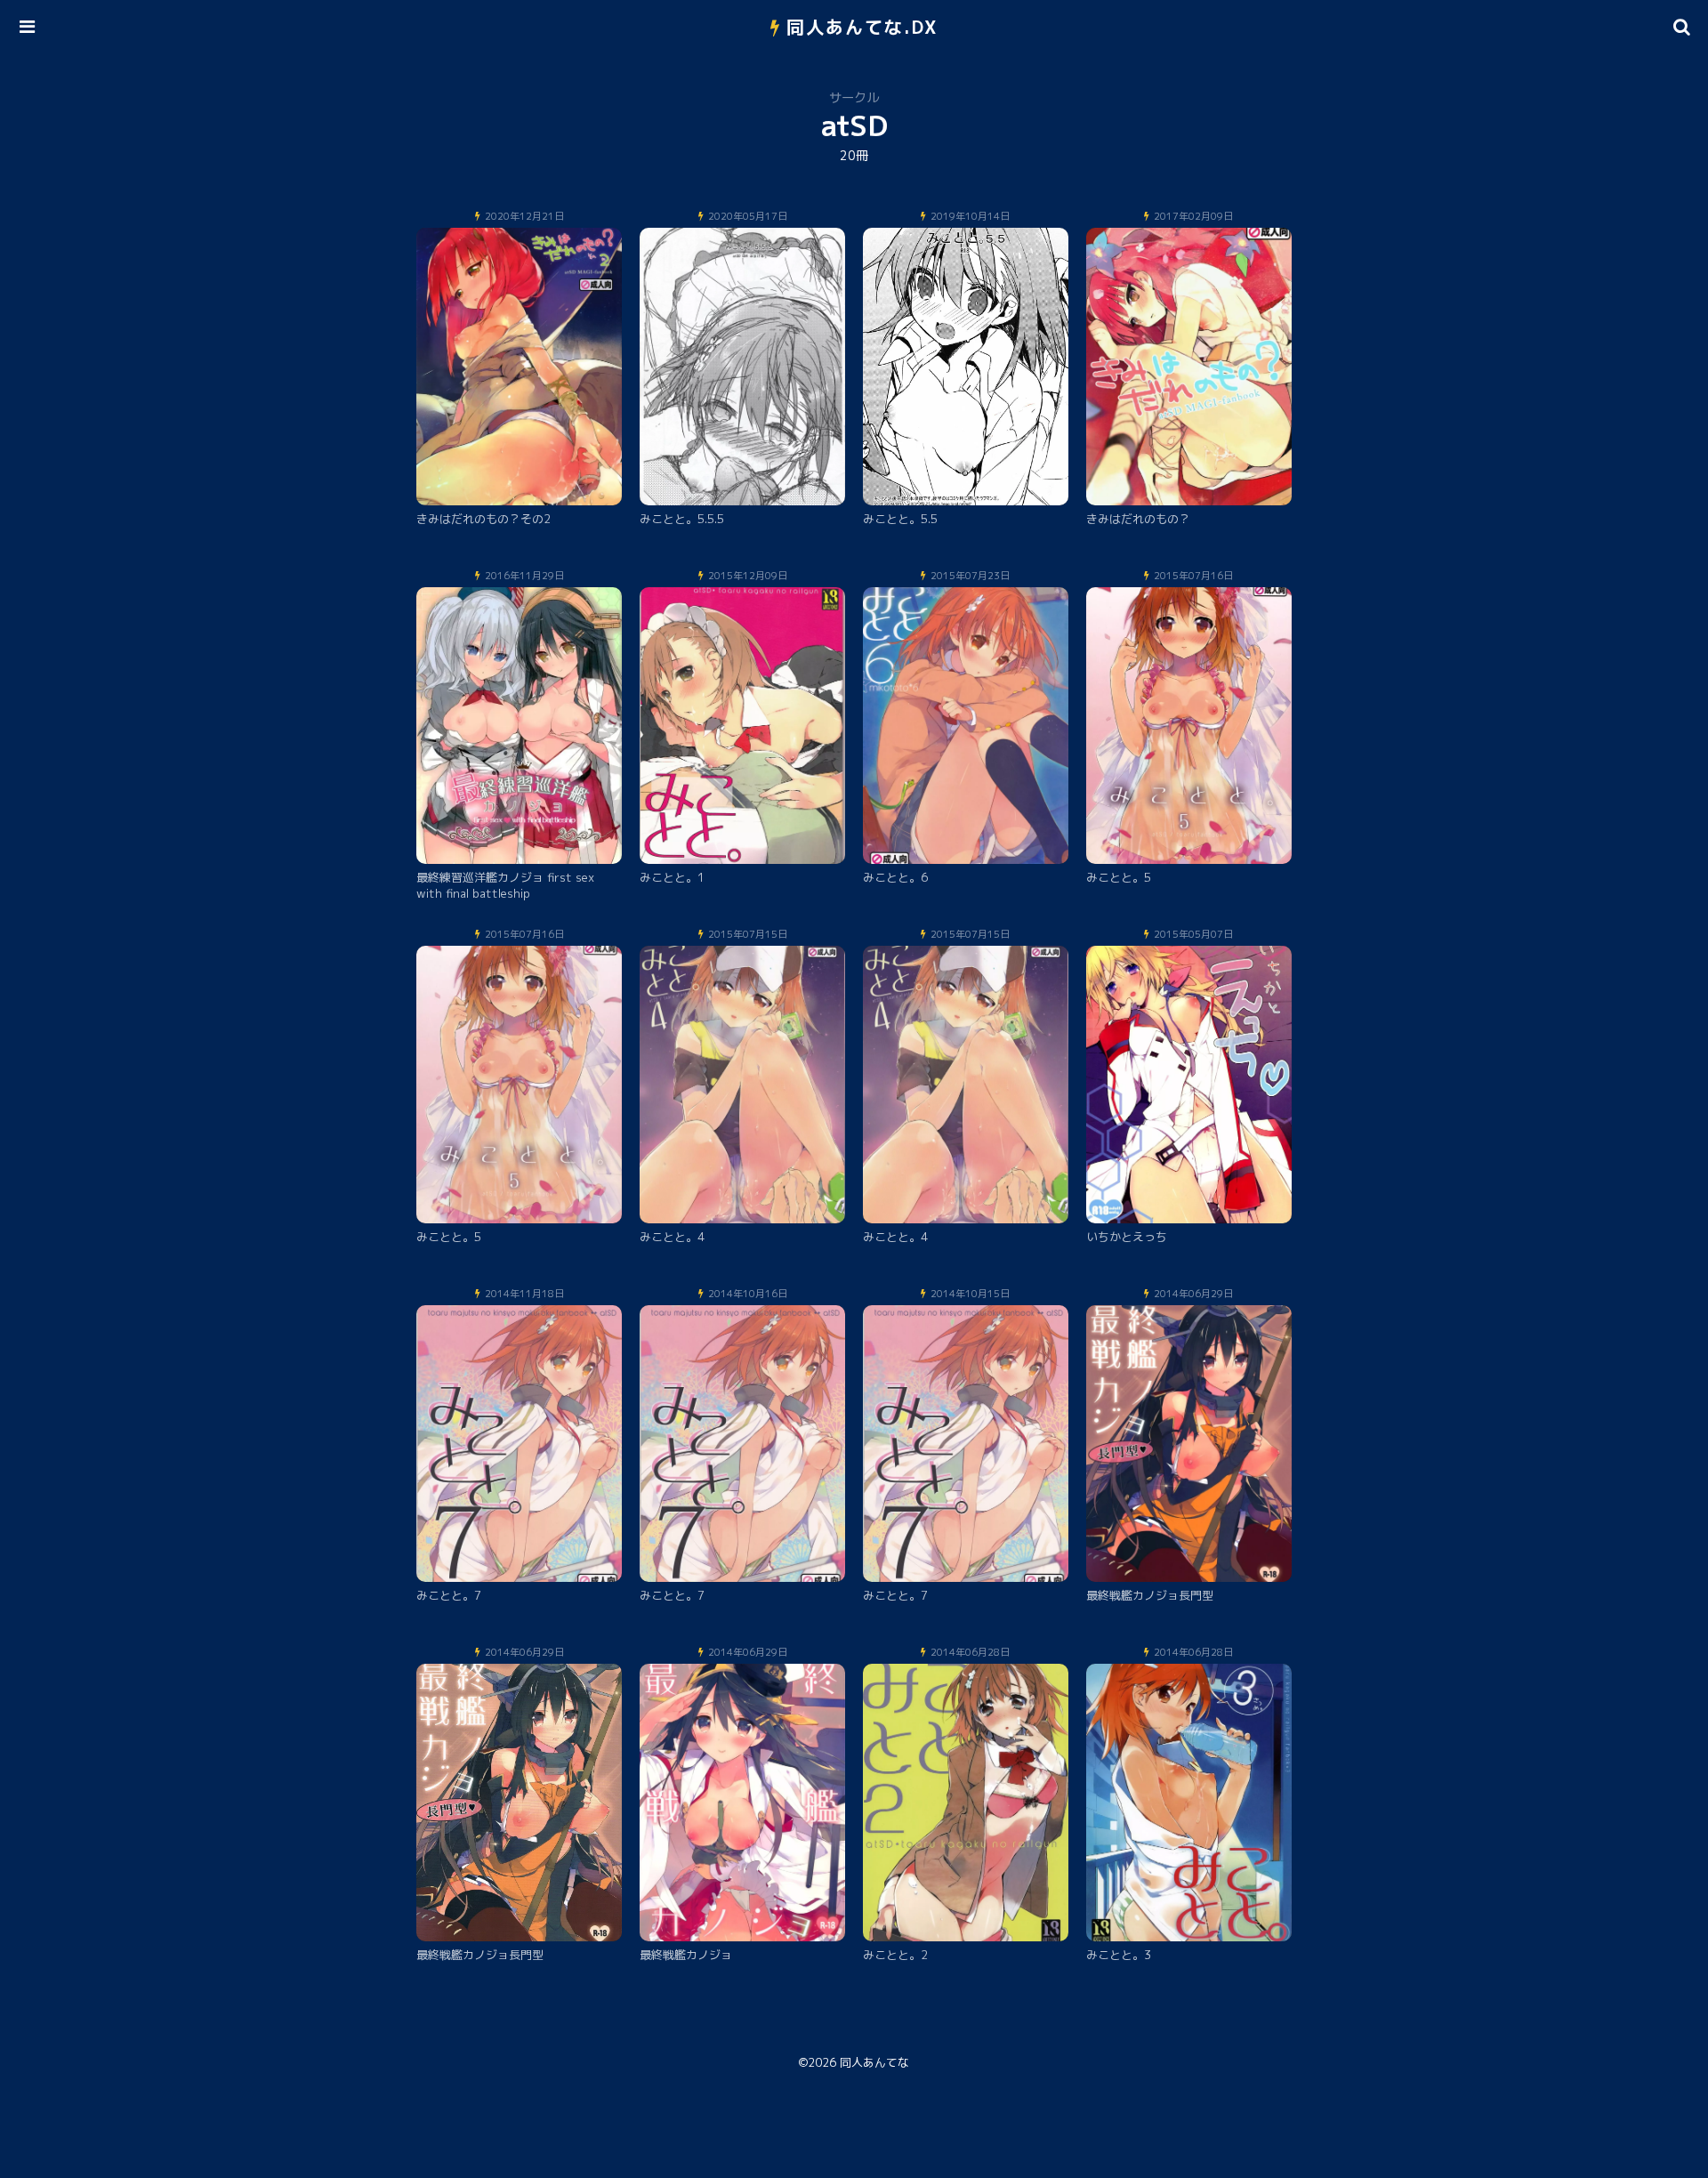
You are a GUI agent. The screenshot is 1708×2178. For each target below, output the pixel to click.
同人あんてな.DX (862, 27)
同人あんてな (874, 2062)
